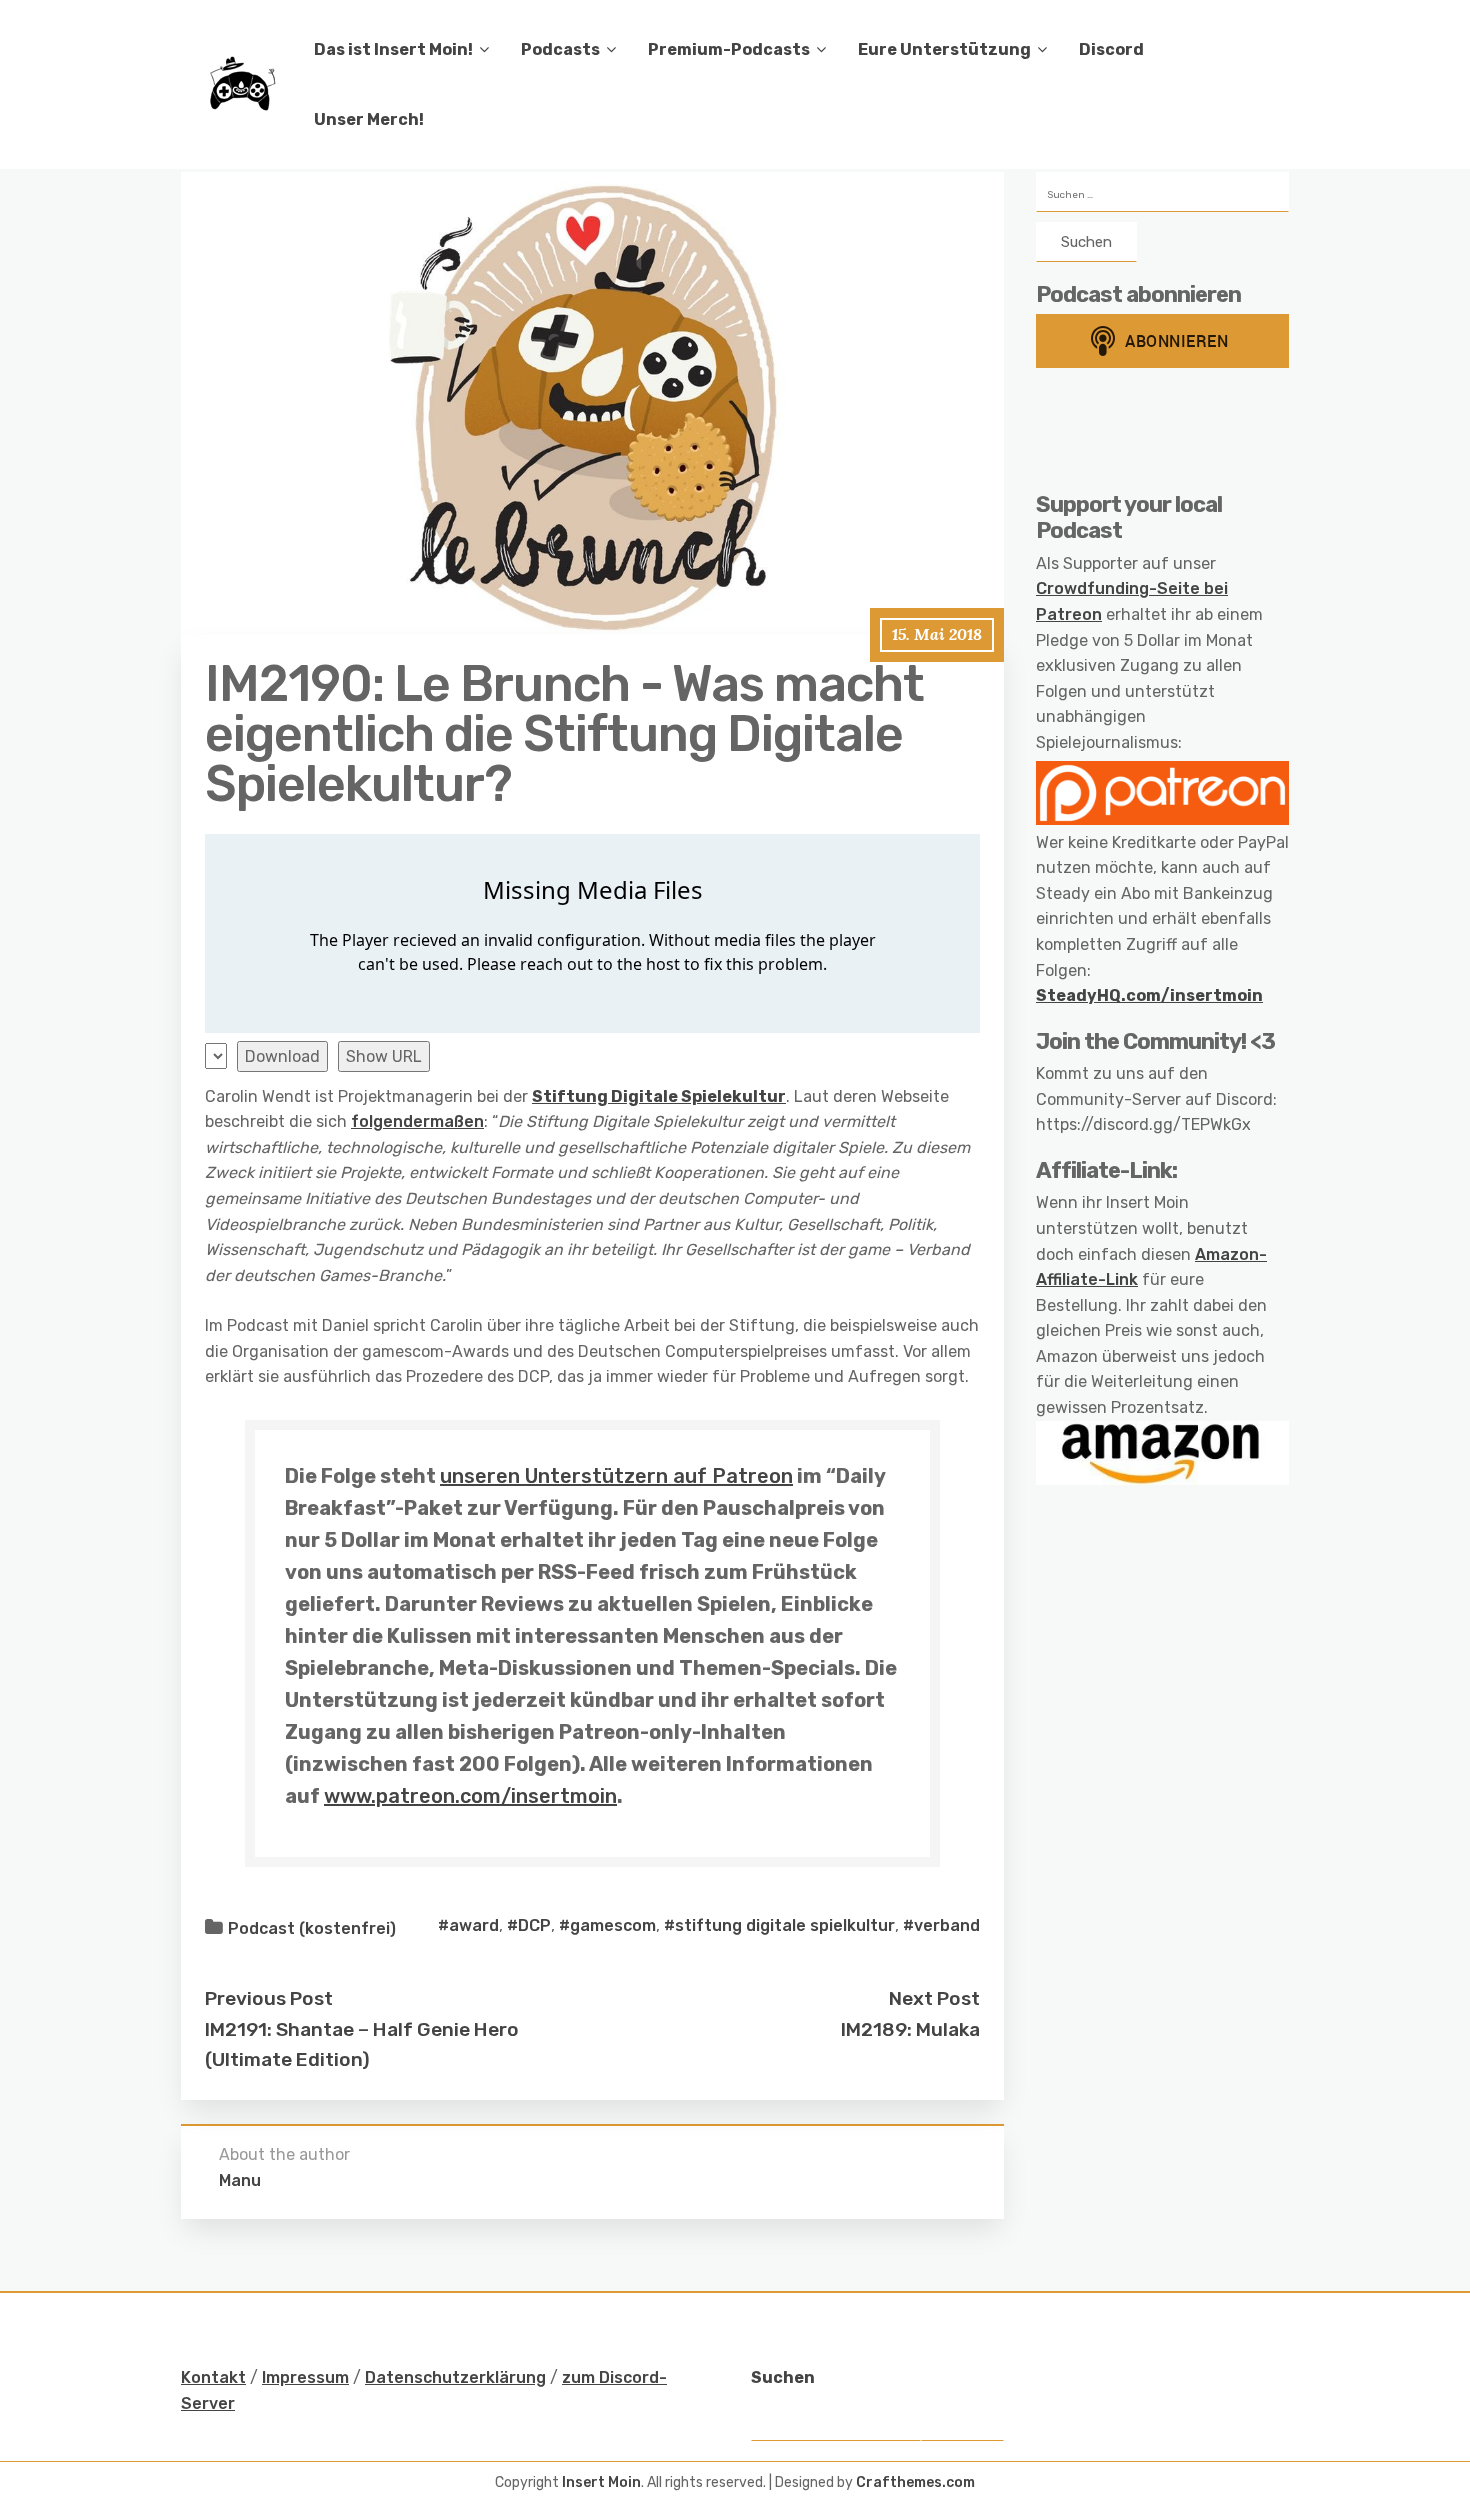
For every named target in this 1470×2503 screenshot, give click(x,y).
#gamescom (607, 1925)
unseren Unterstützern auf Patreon (616, 1476)
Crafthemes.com (915, 2482)
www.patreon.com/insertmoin (470, 1796)
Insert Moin (601, 2482)
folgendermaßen (417, 1121)
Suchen (783, 2377)
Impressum (305, 2377)
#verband (941, 1925)
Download (282, 1056)
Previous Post (269, 1998)
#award (468, 1925)
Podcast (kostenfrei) (312, 1928)
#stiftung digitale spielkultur (779, 1925)
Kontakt (213, 2377)
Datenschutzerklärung (455, 2377)
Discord (1111, 49)
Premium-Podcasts (729, 49)
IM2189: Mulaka (910, 2029)
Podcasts (560, 49)
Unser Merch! (369, 119)
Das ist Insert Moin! (393, 49)
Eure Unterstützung (944, 49)
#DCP (529, 1925)
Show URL (384, 1056)
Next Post (934, 1998)
